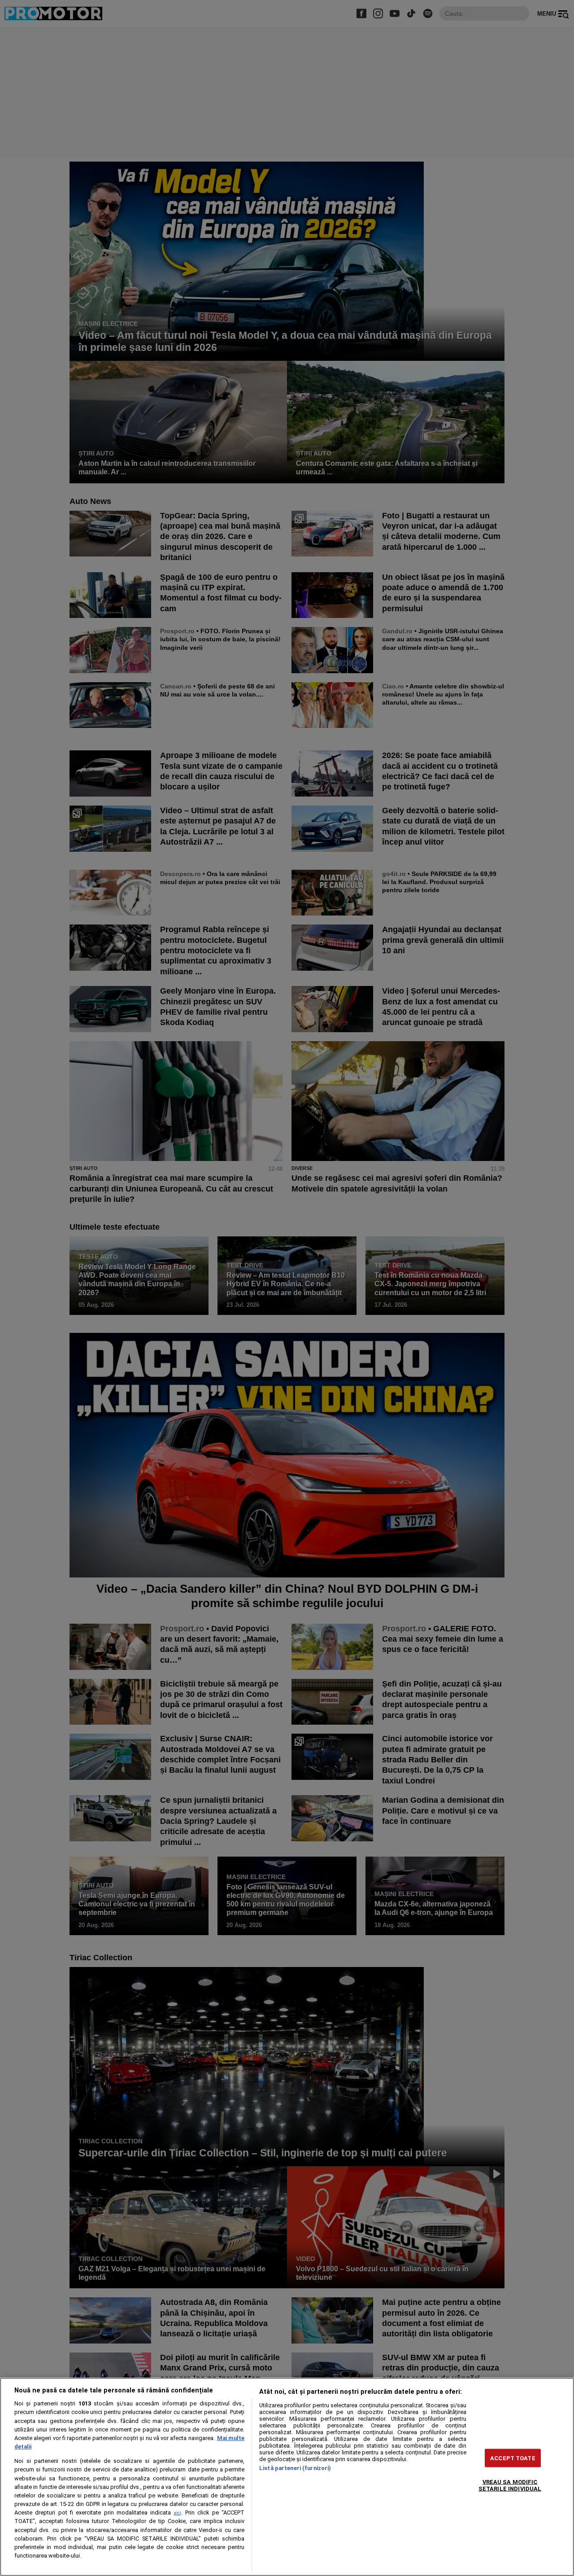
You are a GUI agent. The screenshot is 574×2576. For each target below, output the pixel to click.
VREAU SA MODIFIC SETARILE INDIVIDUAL (510, 2485)
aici (178, 2513)
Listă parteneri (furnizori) (295, 2468)
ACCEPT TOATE (513, 2458)
